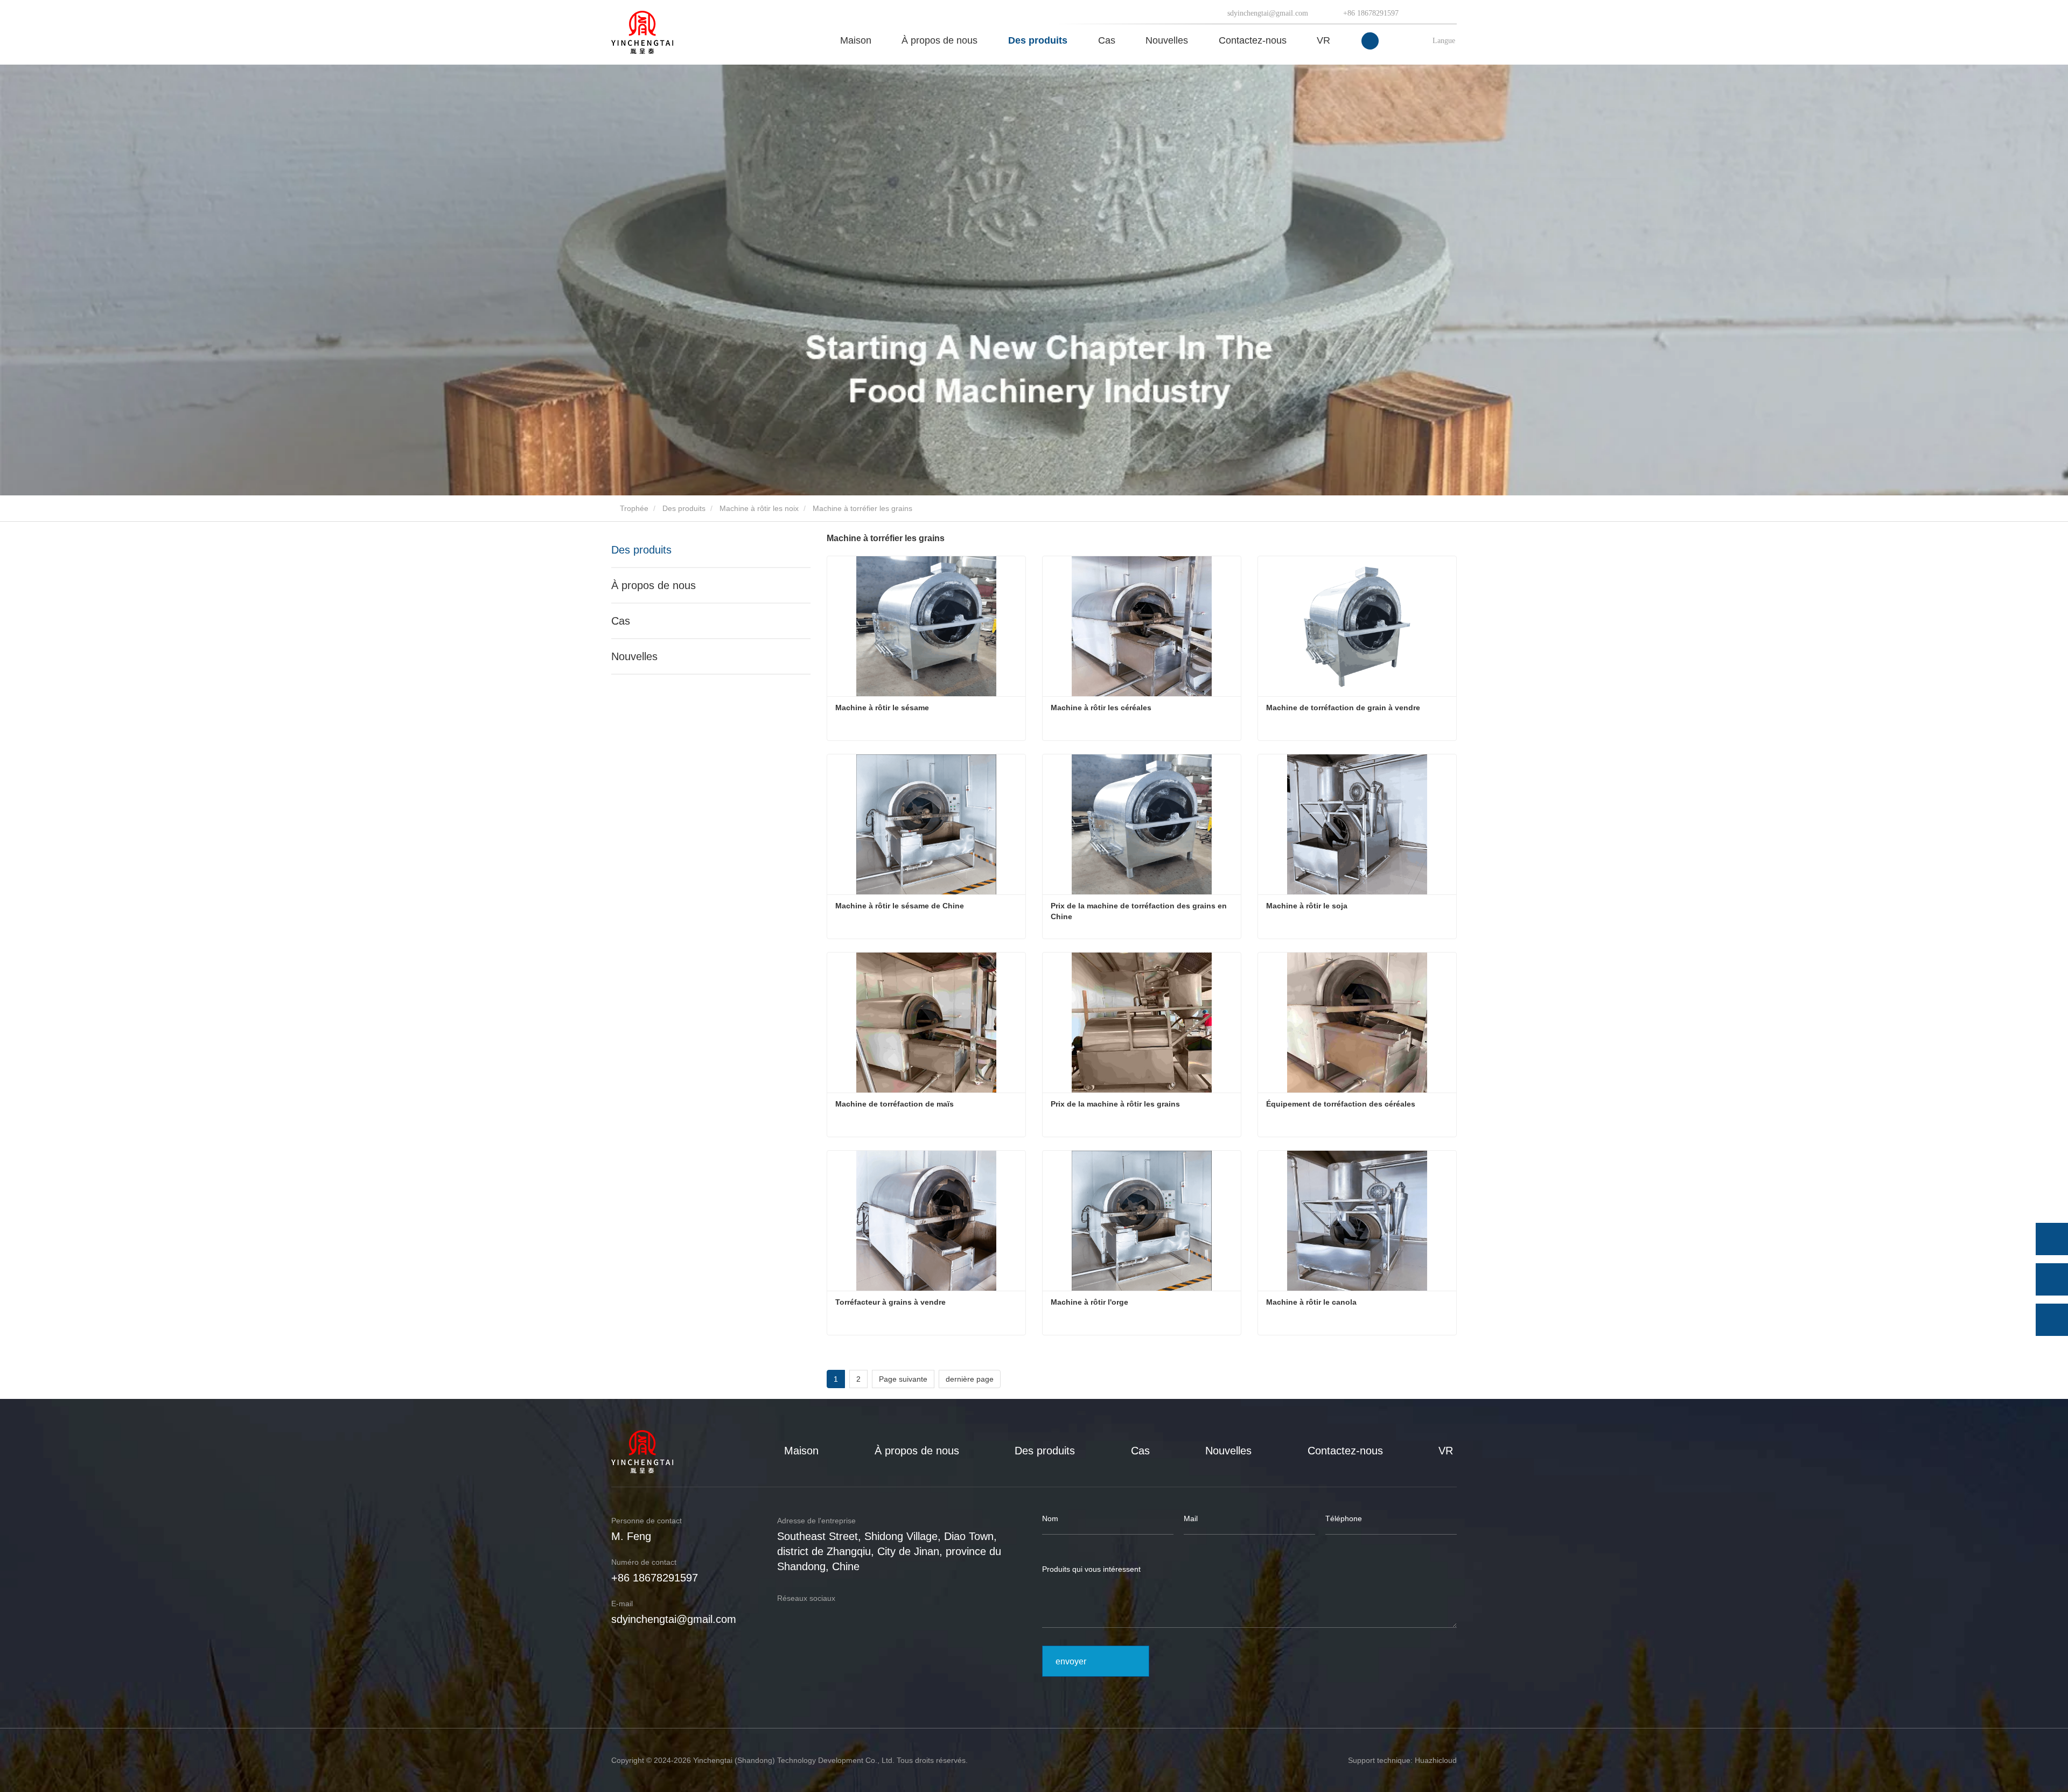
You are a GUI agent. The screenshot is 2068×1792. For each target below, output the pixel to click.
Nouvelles (634, 656)
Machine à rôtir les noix (759, 508)
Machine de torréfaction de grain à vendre (1343, 708)
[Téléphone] (2052, 1239)
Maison (856, 40)
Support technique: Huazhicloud (1402, 1760)
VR (1323, 40)
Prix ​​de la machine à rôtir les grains (1115, 1104)
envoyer (1071, 1661)
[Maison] (642, 32)
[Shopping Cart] (1453, 14)
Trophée (633, 508)
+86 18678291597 (1370, 13)
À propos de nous (654, 585)
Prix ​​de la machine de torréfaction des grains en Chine (1140, 911)
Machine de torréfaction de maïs (895, 1104)
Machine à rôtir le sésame (882, 708)
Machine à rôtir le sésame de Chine (900, 906)
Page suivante (903, 1379)
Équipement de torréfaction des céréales (1341, 1104)
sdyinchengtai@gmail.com (1267, 13)
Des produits (684, 508)
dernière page (970, 1379)
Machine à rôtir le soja (1307, 906)
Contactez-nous (1253, 40)
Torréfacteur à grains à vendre (890, 1302)
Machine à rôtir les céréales (1101, 708)
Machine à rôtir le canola (1311, 1302)
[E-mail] (2052, 1279)
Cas (1107, 40)
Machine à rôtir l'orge (1089, 1302)
